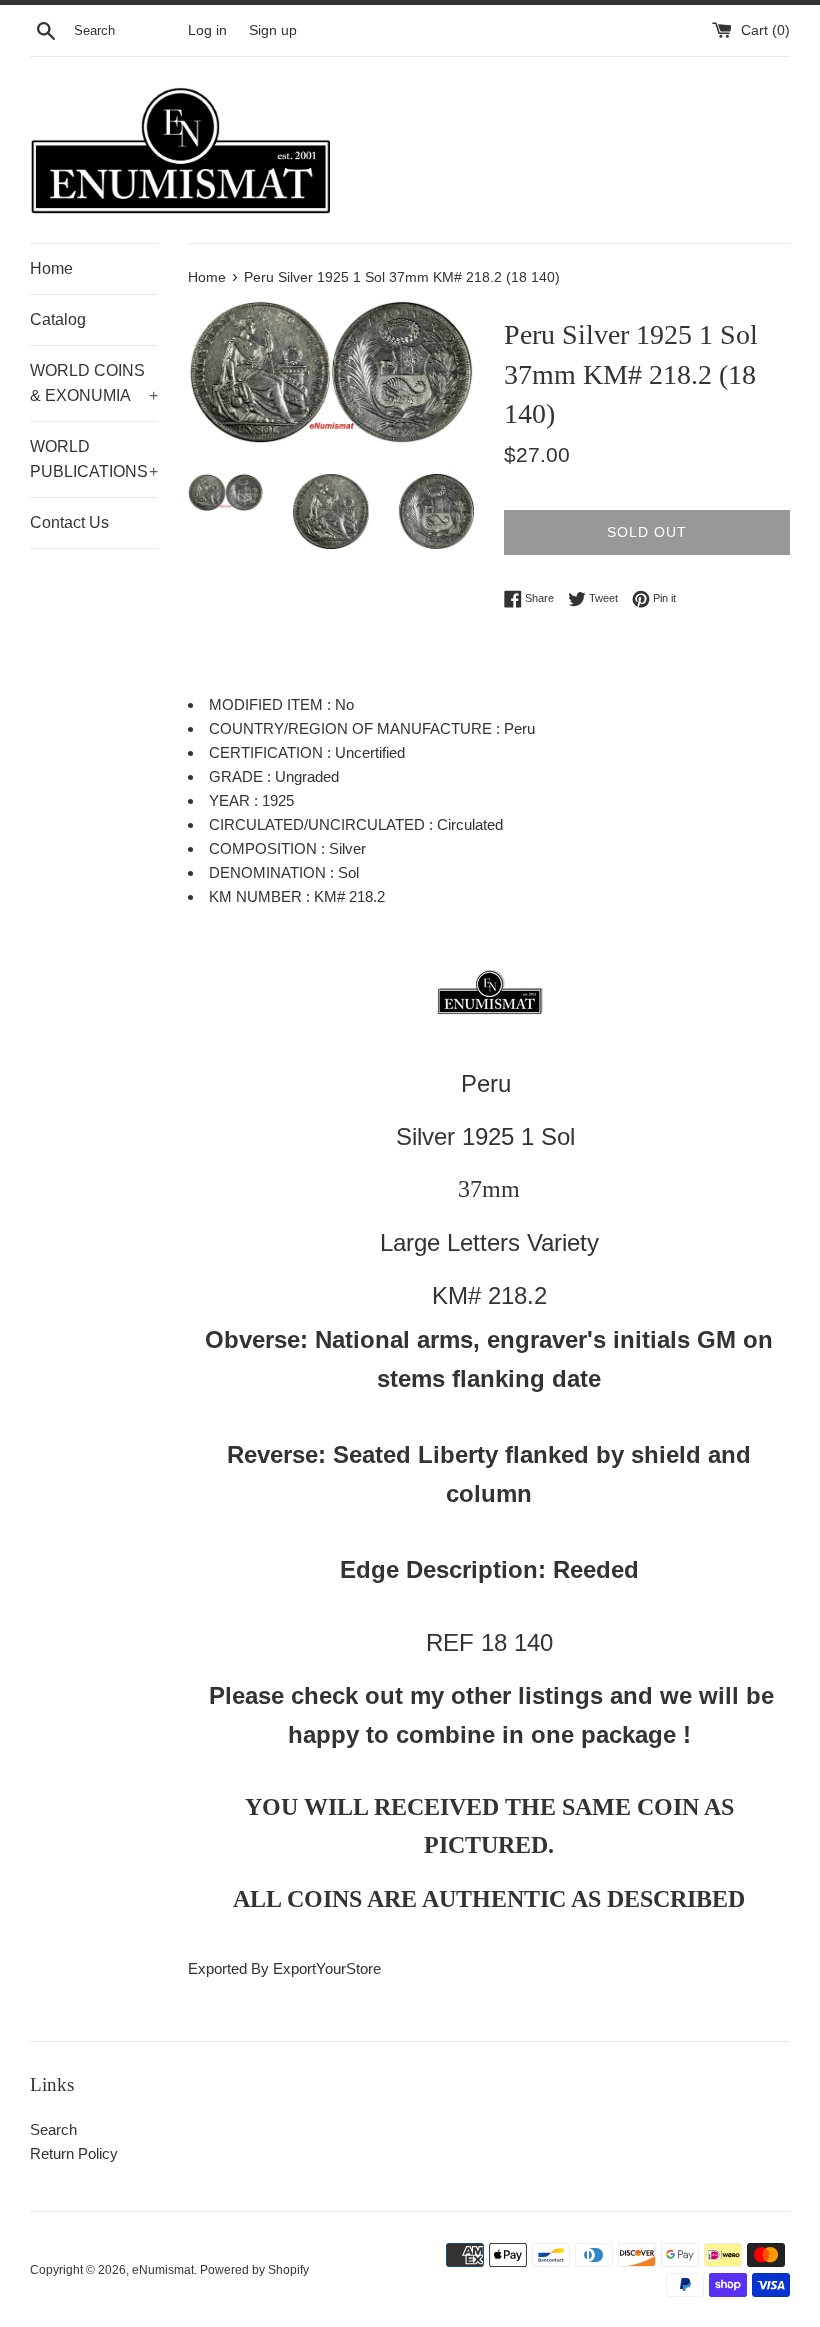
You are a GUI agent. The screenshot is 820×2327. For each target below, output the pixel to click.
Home (51, 268)
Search (53, 2129)
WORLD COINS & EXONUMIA (94, 383)
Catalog (58, 319)
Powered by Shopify (254, 2270)
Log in (207, 30)
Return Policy (74, 2153)
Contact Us (69, 522)
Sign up (273, 30)
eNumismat (163, 2270)
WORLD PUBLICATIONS (94, 459)
